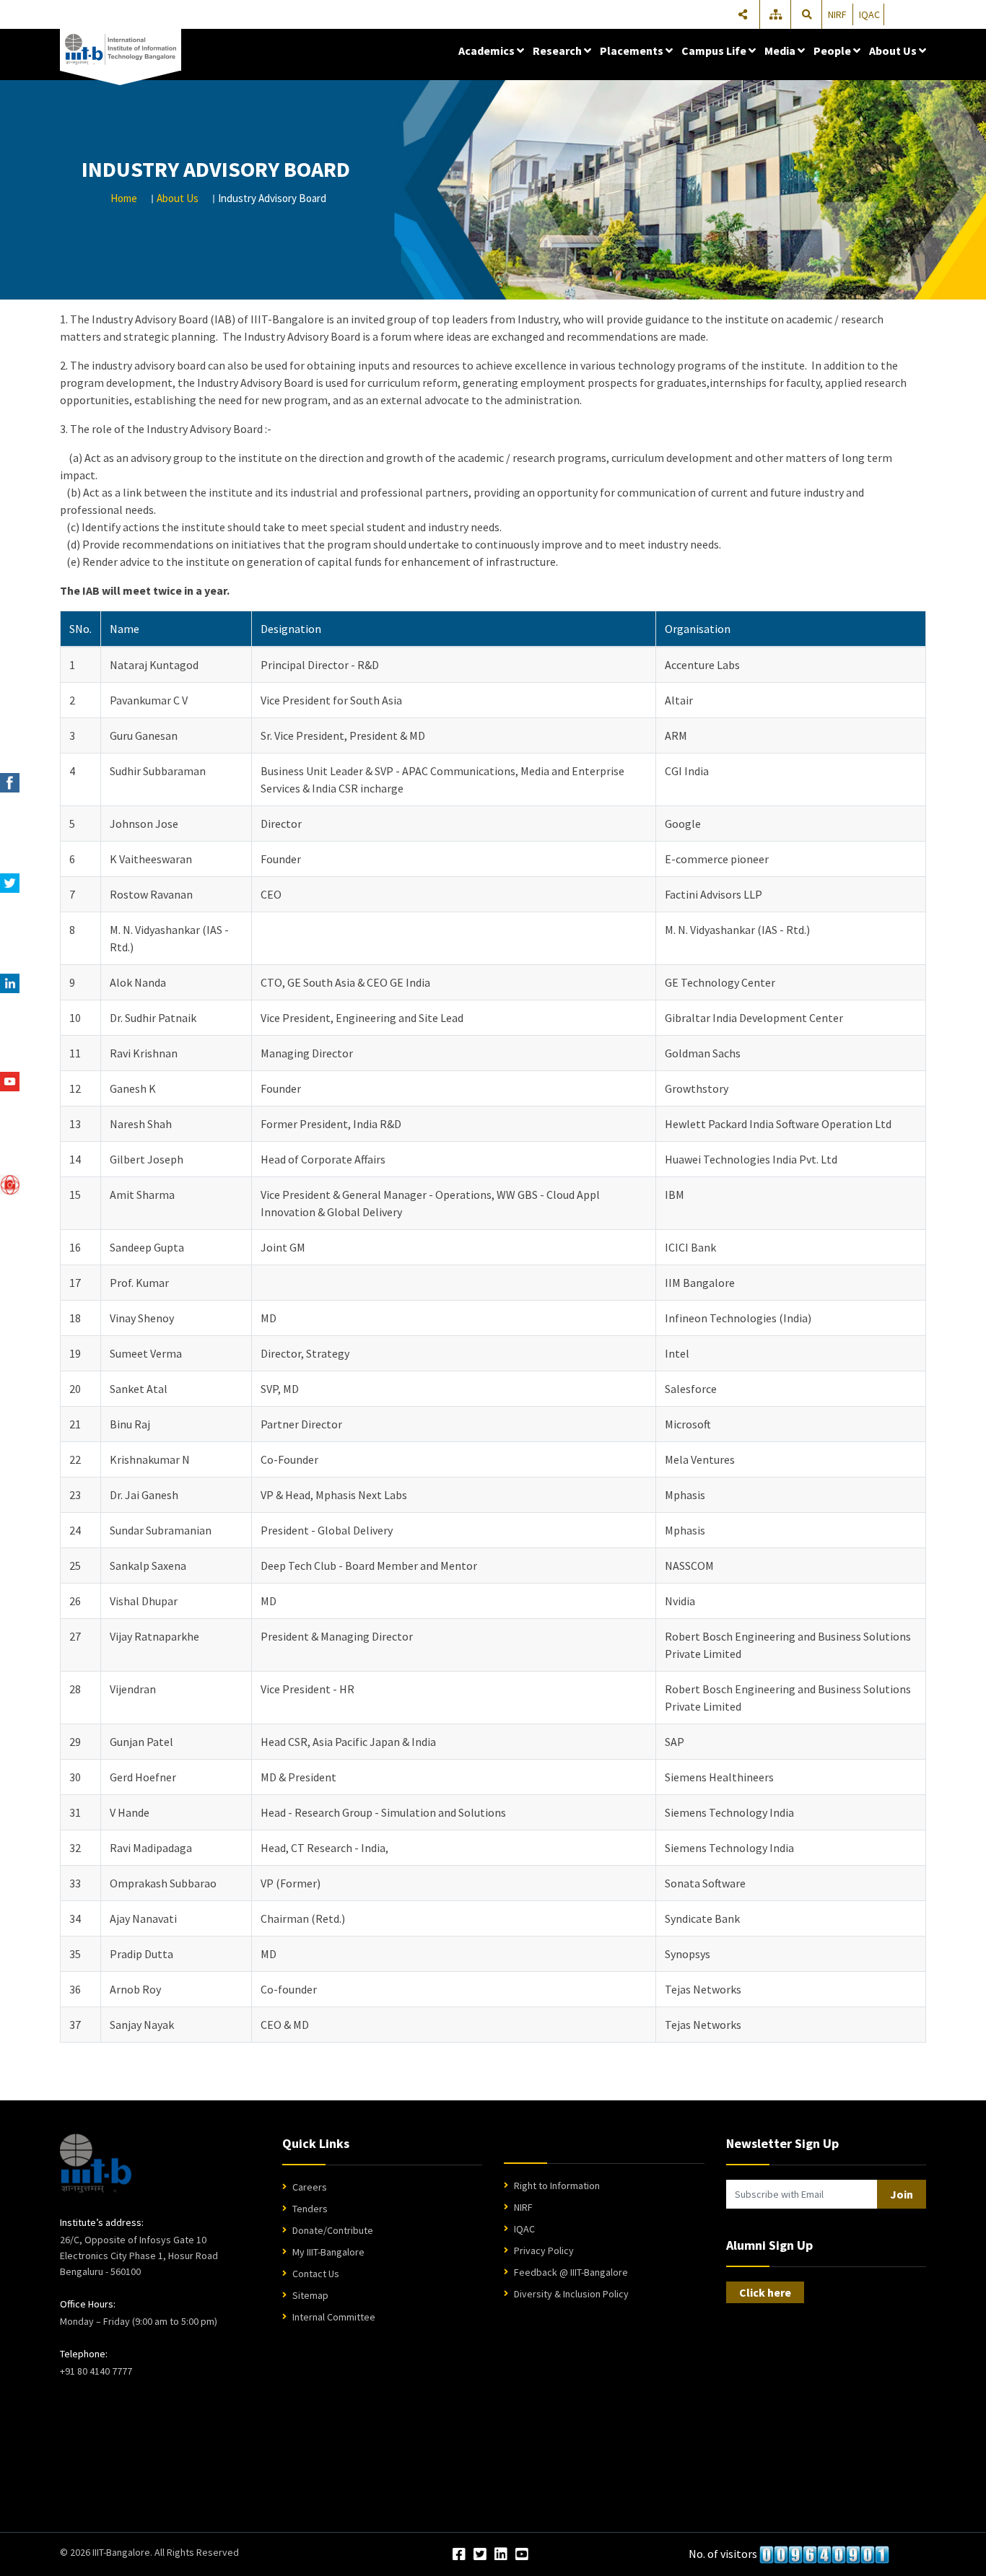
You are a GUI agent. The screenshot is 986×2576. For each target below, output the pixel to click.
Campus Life (715, 51)
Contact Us (316, 2274)
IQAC (869, 14)
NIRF (837, 14)
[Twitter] (480, 2555)
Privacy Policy (544, 2250)
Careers (310, 2187)
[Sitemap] (777, 14)
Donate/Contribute (333, 2230)
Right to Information (557, 2186)
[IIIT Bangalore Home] (96, 2163)
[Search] (807, 14)
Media (781, 51)
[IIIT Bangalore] (121, 50)
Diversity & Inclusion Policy (571, 2294)
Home (124, 198)
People (833, 51)
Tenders (310, 2209)
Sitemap (310, 2295)
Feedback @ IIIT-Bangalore (571, 2272)
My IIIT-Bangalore (328, 2252)
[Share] (743, 14)
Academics (488, 51)
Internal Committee (334, 2317)
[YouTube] (522, 2555)
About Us (894, 51)
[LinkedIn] (501, 2555)
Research (558, 51)
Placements (633, 51)
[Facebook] (459, 2555)
